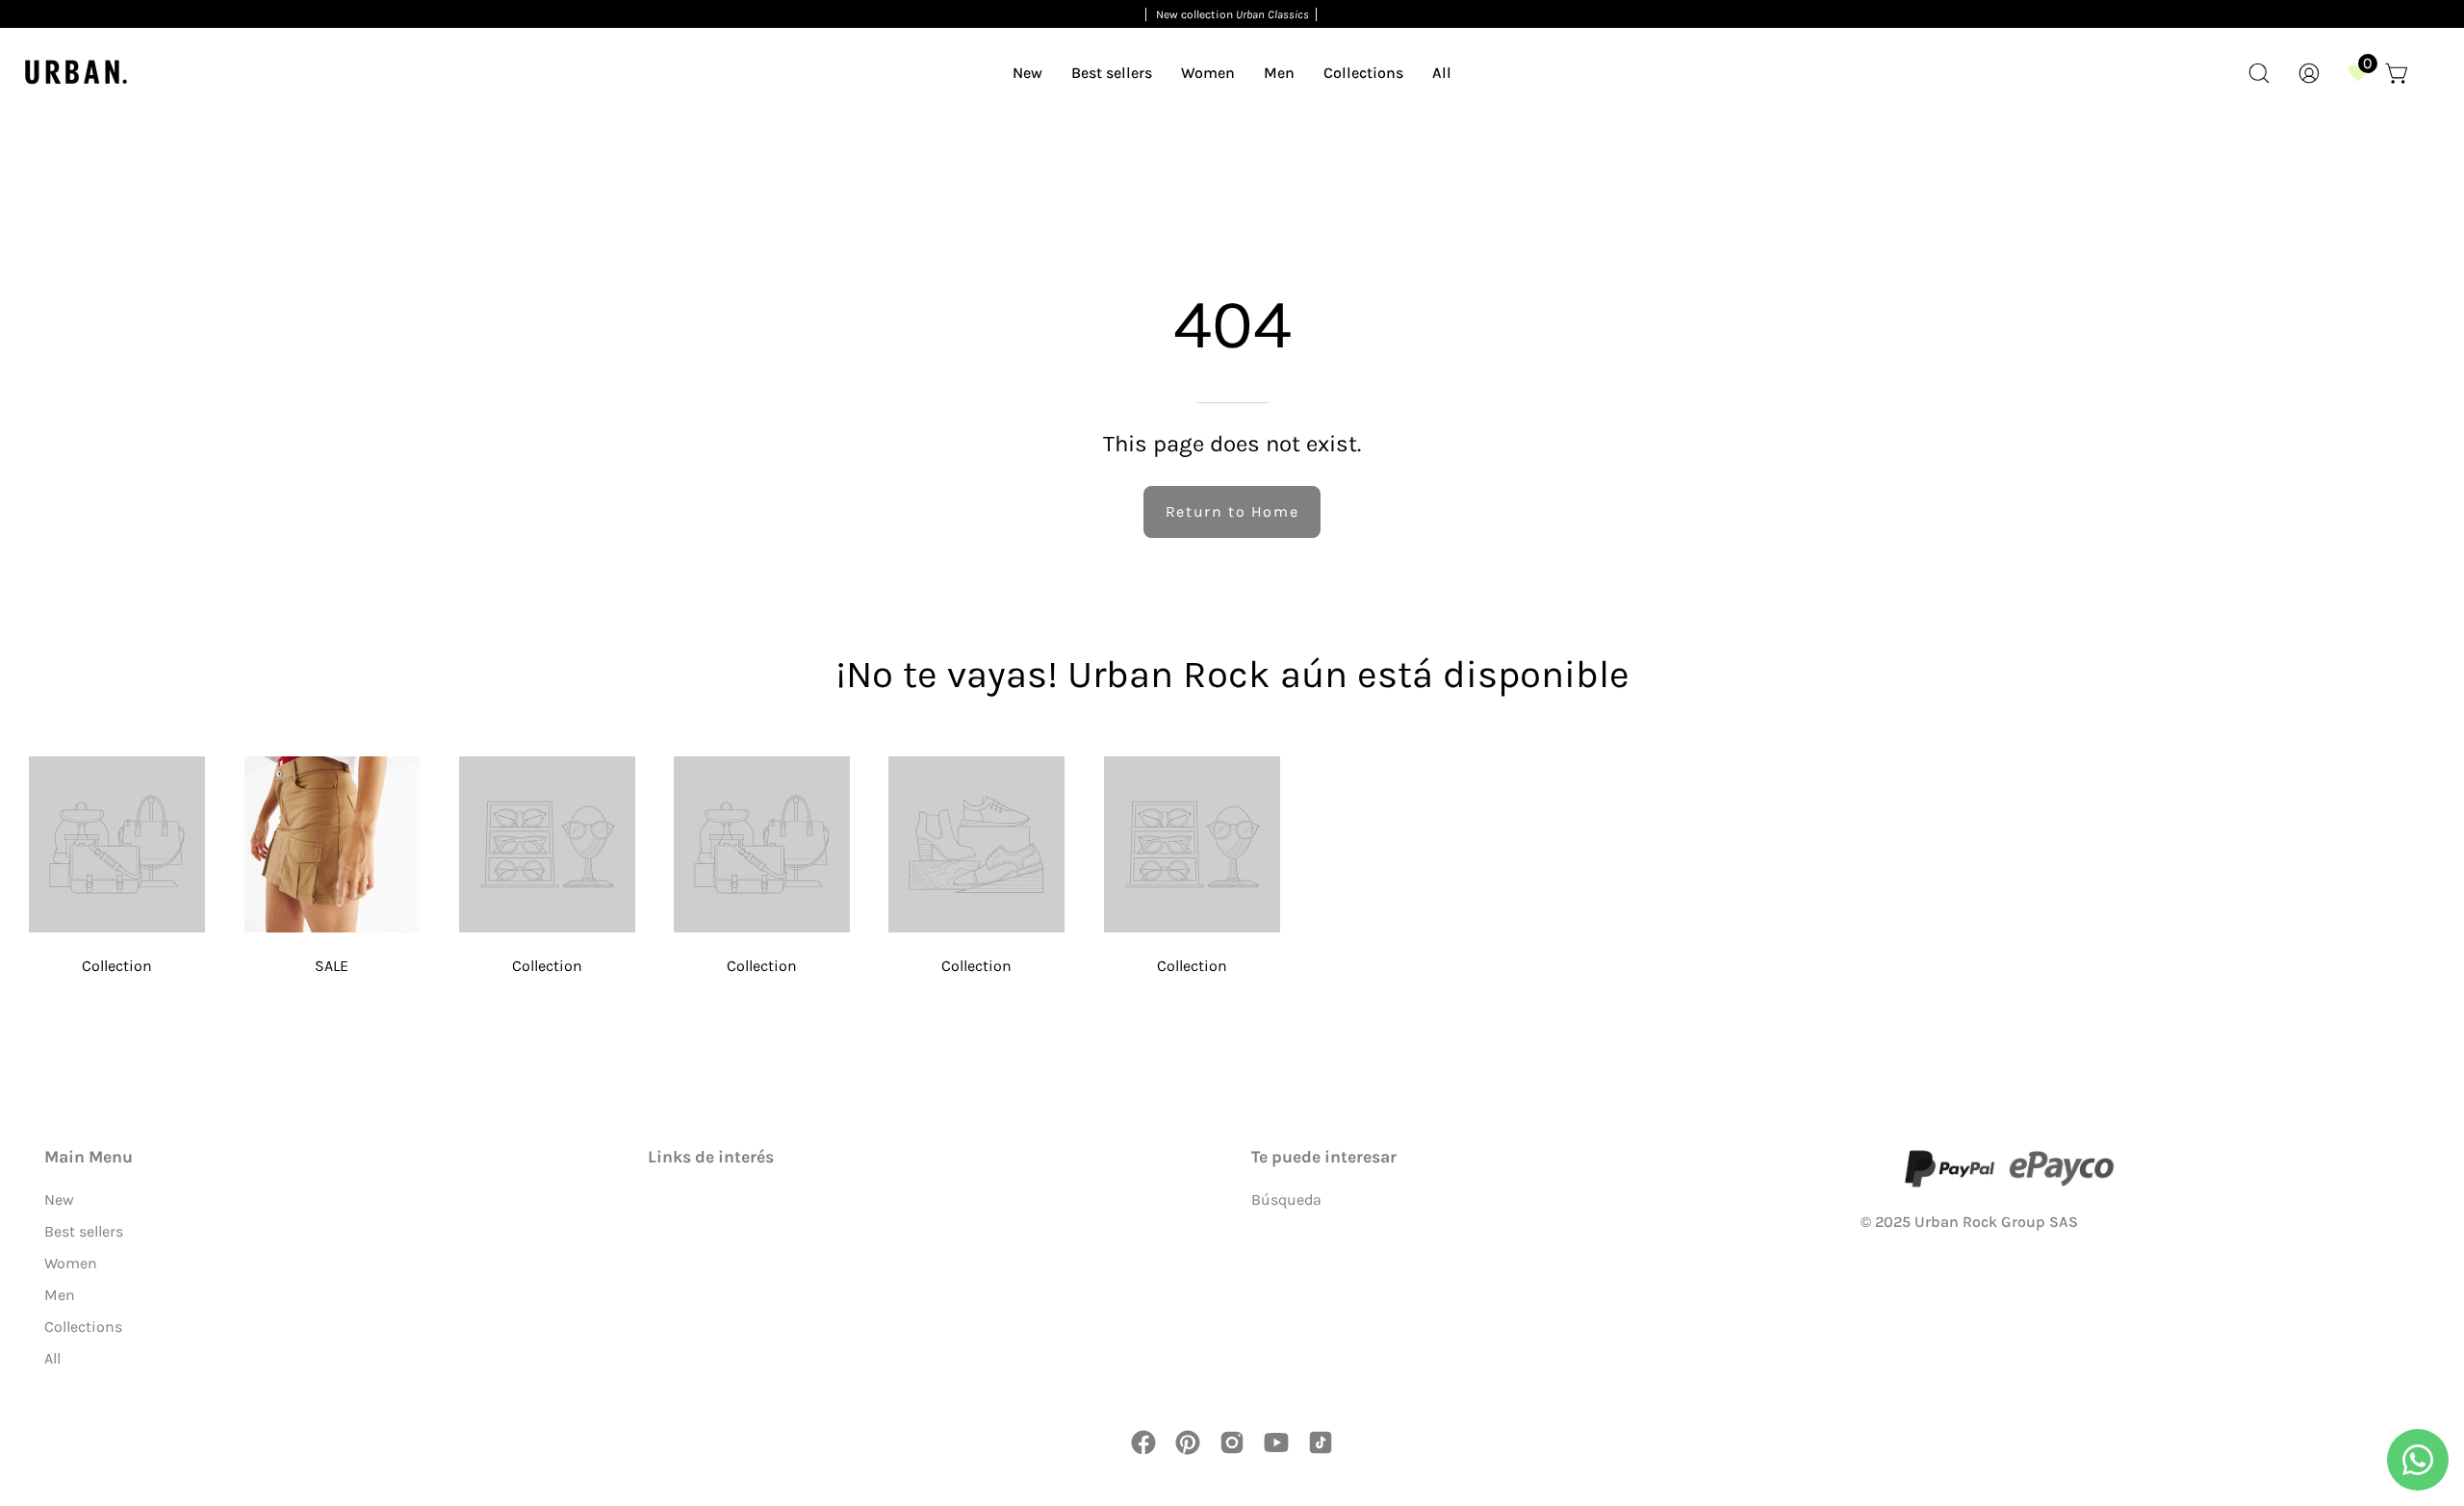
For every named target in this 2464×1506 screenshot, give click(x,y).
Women (71, 1263)
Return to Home (1232, 511)
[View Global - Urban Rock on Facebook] (1143, 1442)
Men (60, 1295)
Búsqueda (1286, 1200)
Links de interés (711, 1157)
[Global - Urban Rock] (77, 73)
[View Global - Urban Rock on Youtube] (1276, 1442)
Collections (83, 1327)
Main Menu (89, 1157)
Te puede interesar (1324, 1157)
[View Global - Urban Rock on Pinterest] (1188, 1442)
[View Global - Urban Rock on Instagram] (1232, 1442)
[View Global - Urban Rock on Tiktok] (1321, 1442)
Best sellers (84, 1231)
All (52, 1358)
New (59, 1200)
